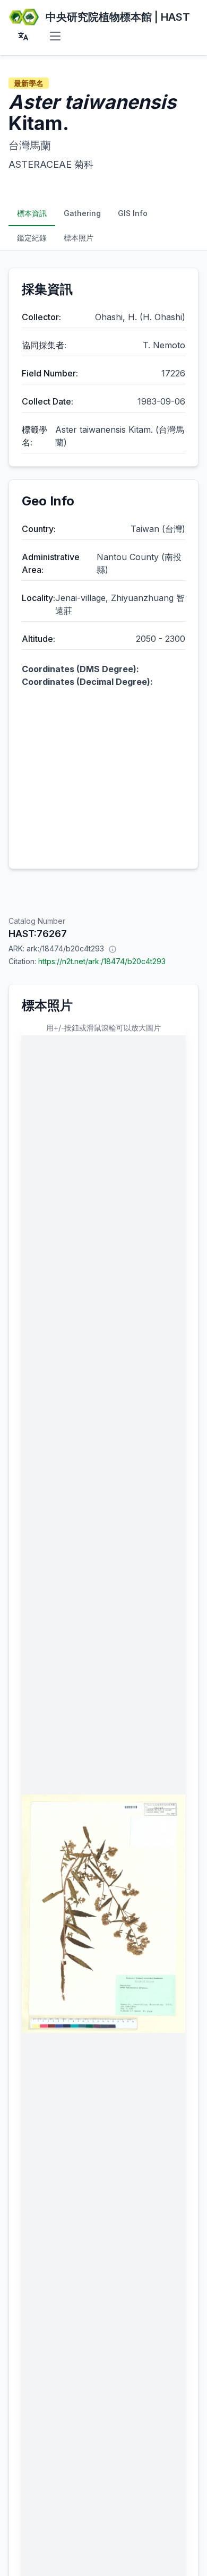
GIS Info (133, 213)
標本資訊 (32, 213)
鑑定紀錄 (32, 238)
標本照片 (79, 238)
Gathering (82, 213)
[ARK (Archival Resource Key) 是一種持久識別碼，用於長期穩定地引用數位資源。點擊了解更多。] (113, 949)
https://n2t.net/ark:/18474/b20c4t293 (102, 961)
